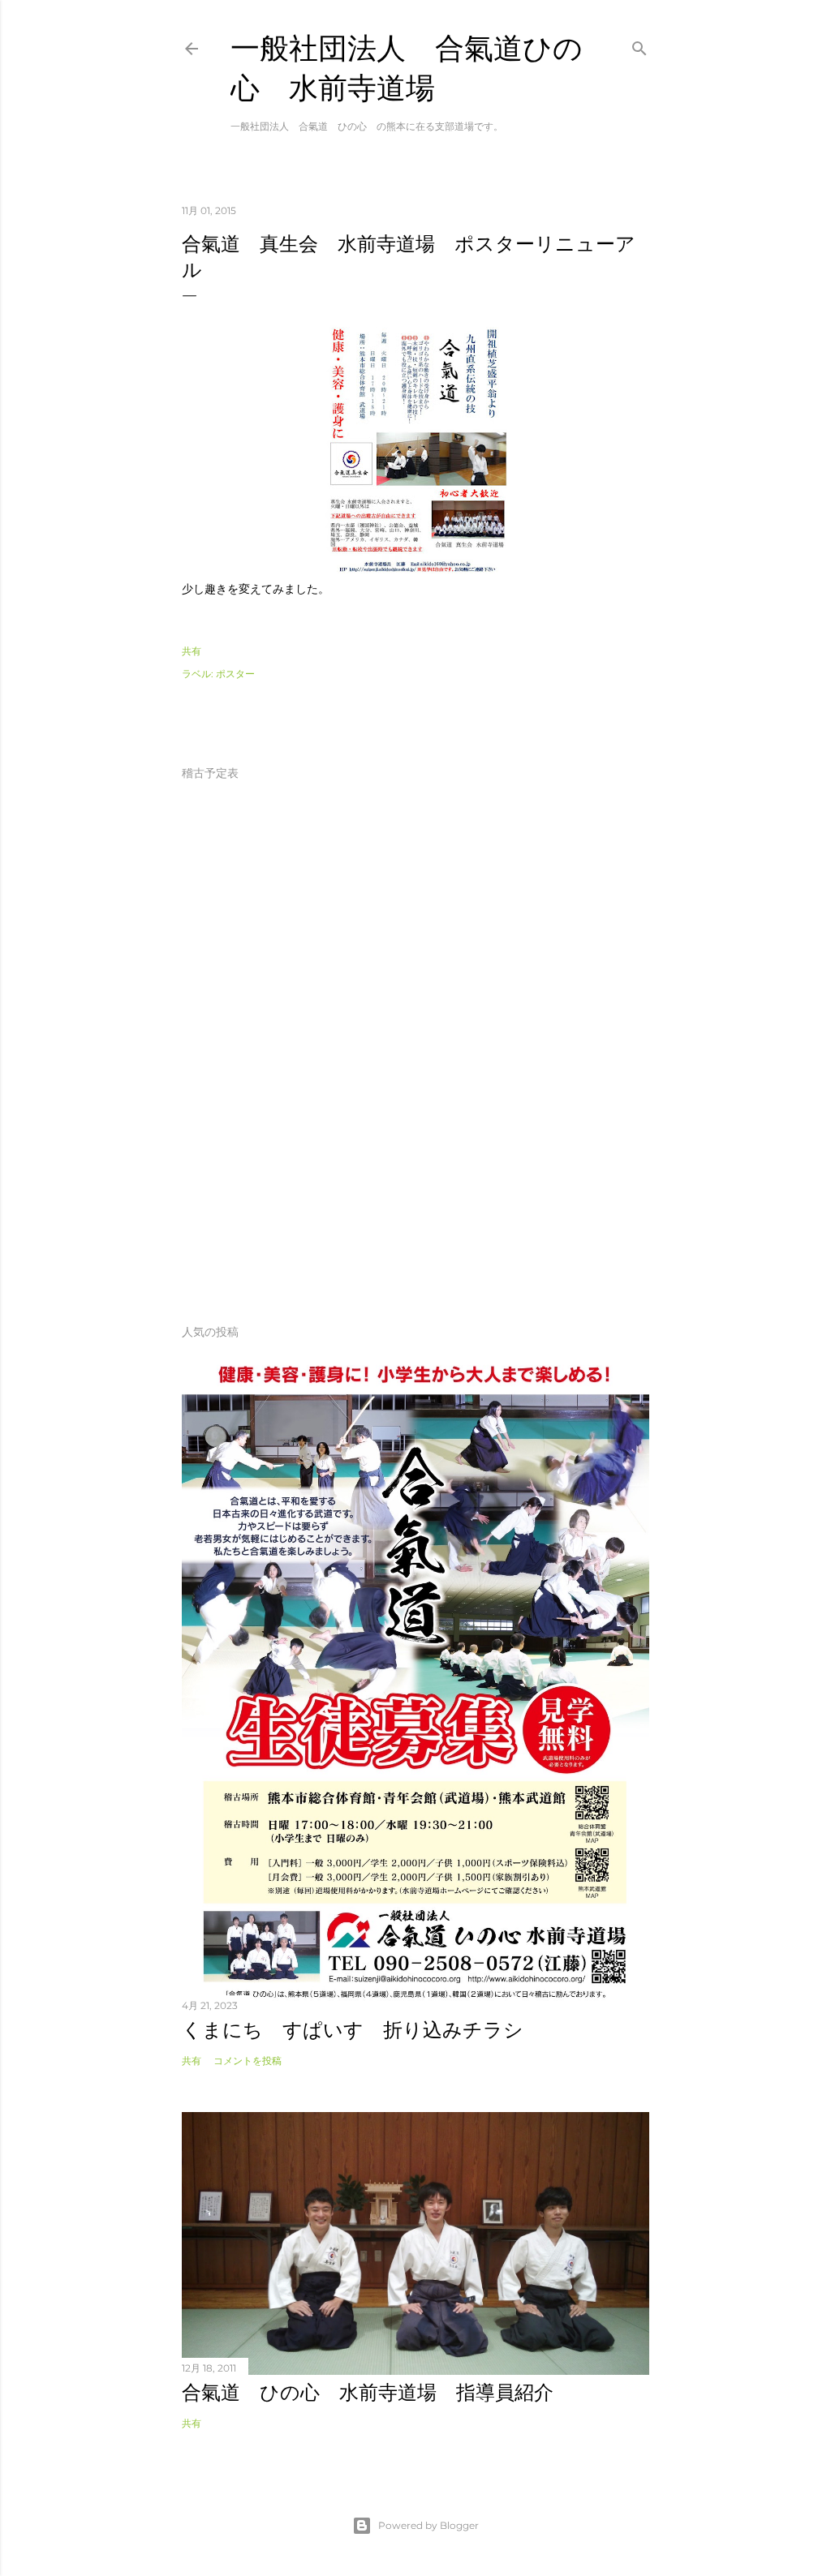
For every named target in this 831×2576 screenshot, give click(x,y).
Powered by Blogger (428, 2525)
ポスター (235, 674)
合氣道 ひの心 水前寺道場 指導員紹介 (368, 2392)
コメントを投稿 (248, 2061)
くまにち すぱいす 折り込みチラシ (353, 2030)
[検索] (639, 45)
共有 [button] (192, 651)
